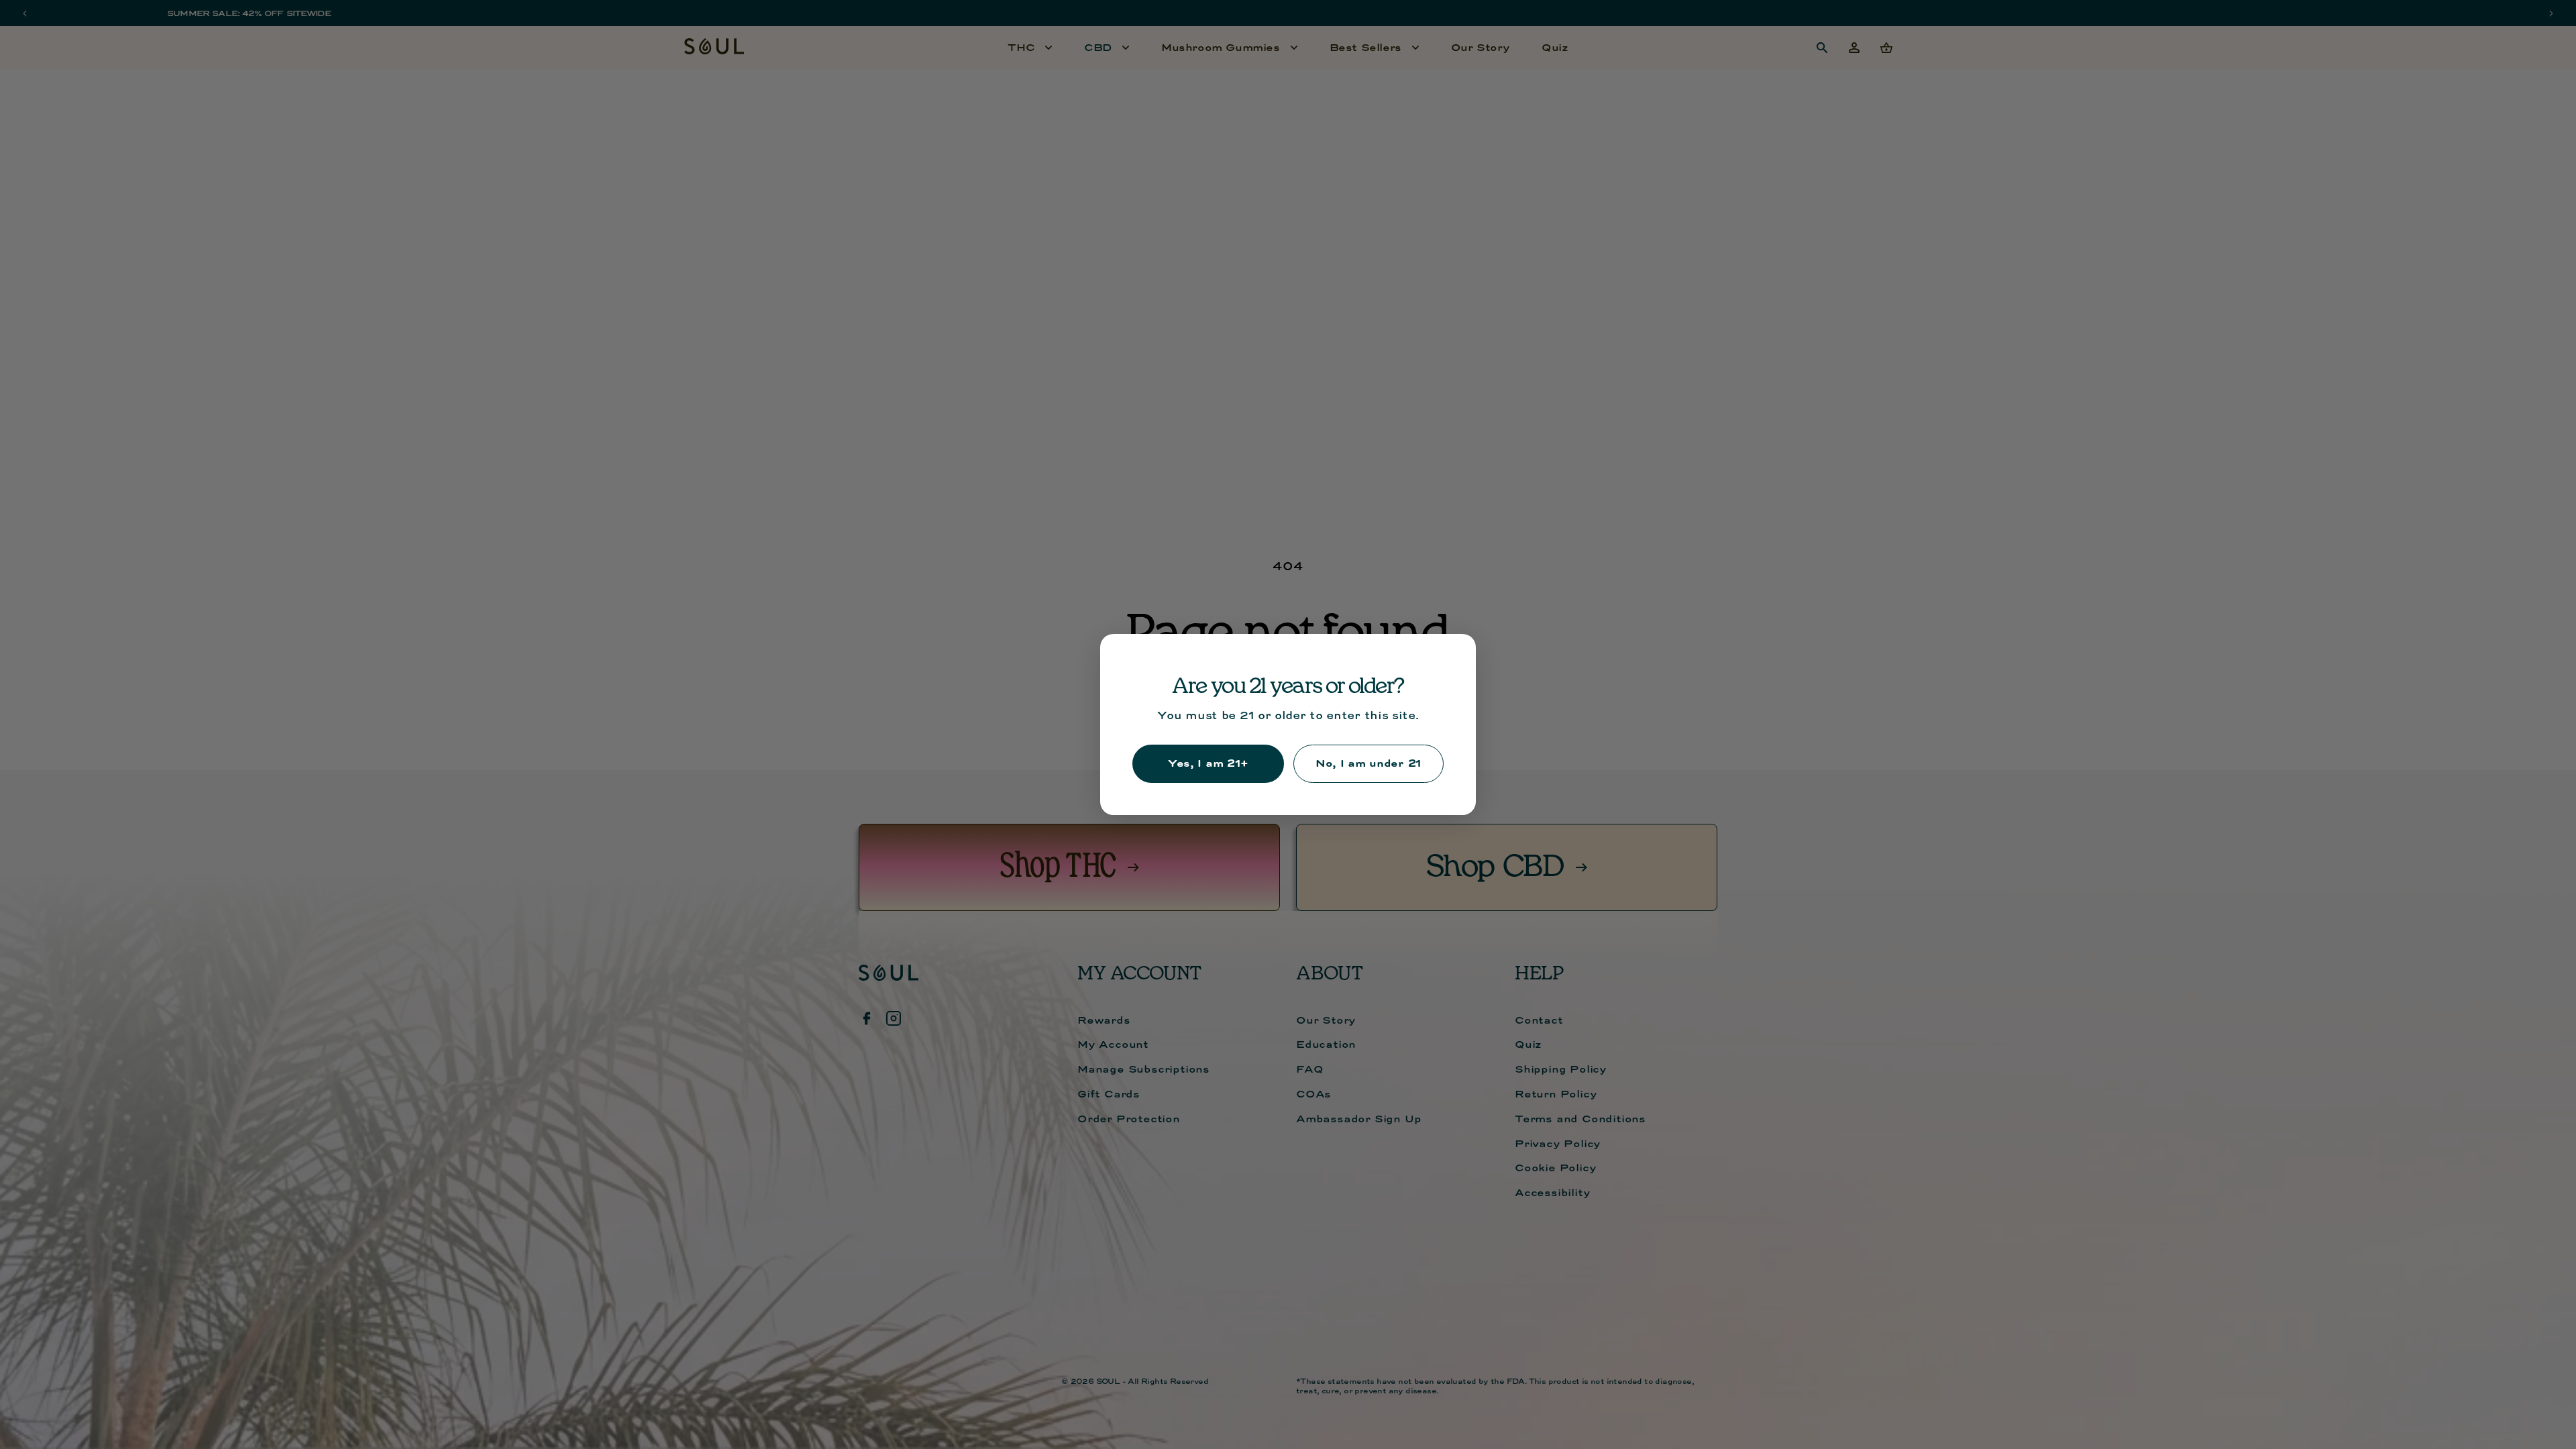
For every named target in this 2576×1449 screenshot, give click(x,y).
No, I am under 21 (1368, 763)
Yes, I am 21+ (1208, 763)
